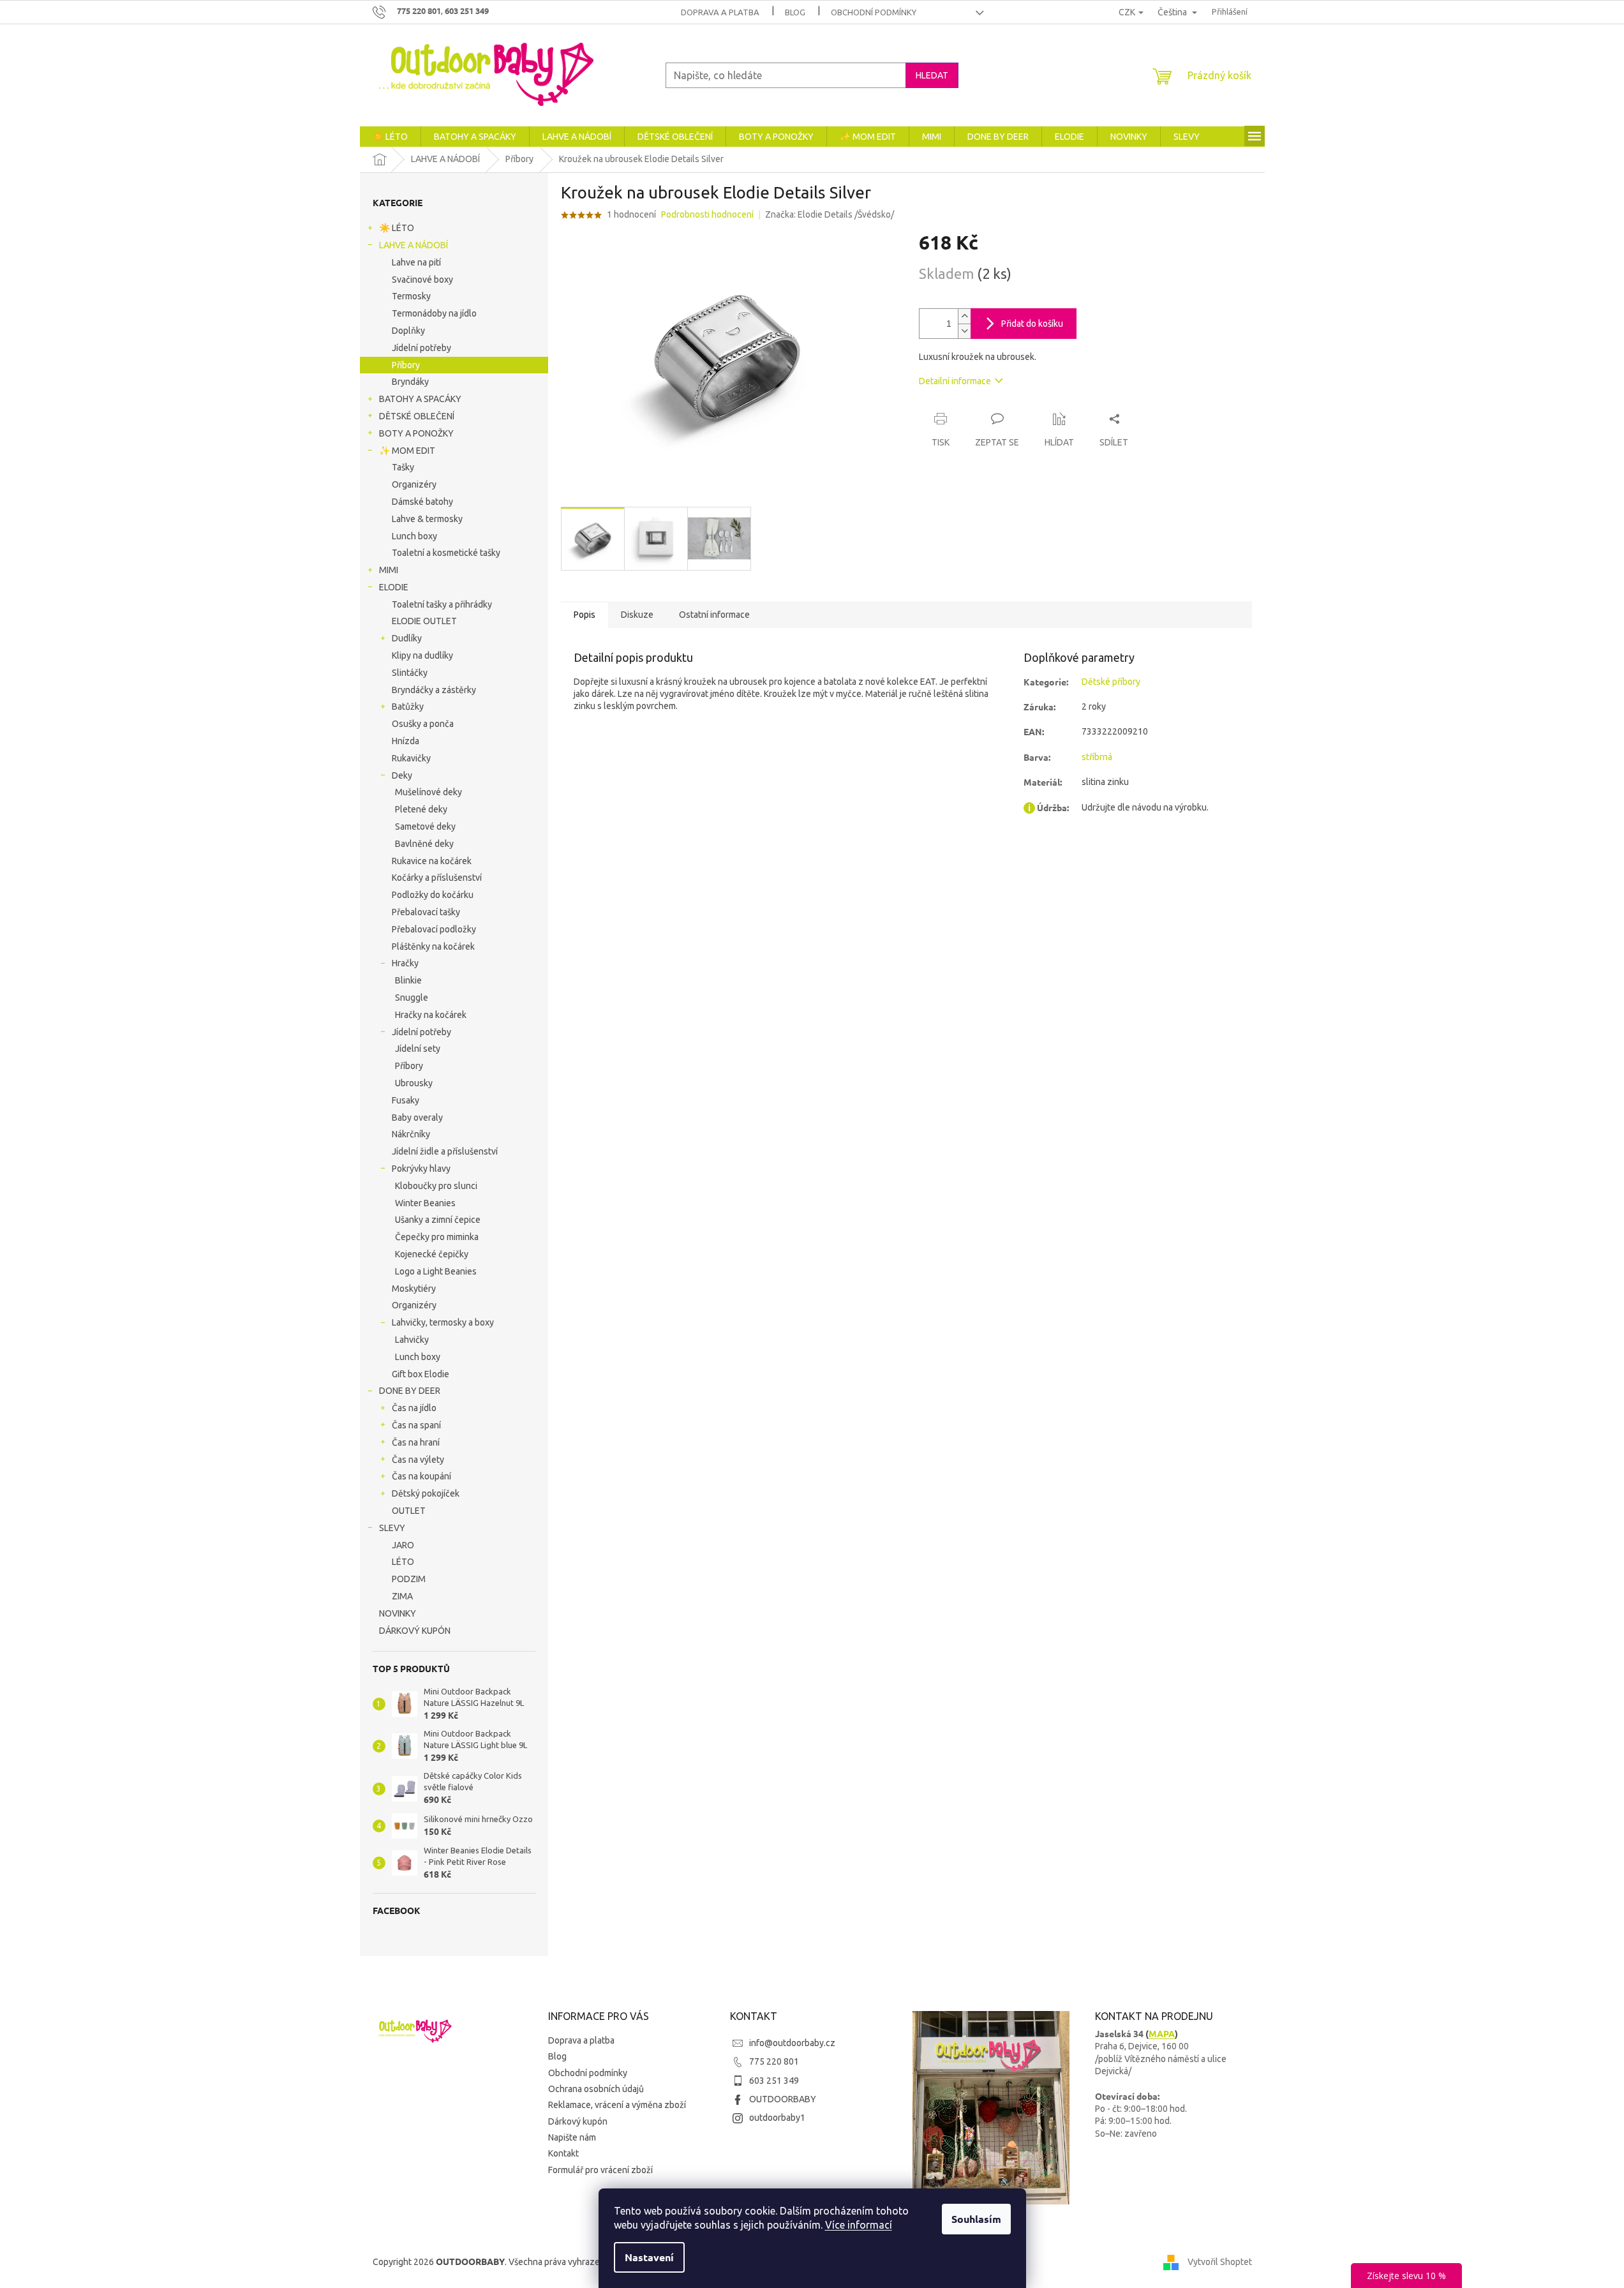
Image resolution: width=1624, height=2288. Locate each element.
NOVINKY (398, 1613)
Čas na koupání (421, 1476)
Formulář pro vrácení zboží (600, 2170)
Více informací (859, 2225)
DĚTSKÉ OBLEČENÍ (417, 416)
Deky (402, 775)
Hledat (932, 75)
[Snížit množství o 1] (964, 331)
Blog (795, 12)
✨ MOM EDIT (407, 451)
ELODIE (394, 587)
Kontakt (563, 2153)
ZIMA (402, 1596)
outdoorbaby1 (777, 2118)
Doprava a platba (720, 12)
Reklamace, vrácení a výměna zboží (617, 2105)
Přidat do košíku (1032, 324)
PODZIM (409, 1579)
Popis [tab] (585, 615)
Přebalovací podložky (434, 929)
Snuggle (412, 998)
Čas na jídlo (414, 1408)
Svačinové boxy (422, 280)
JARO (403, 1545)
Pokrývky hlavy (421, 1169)
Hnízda (406, 741)
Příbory (406, 365)
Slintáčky (410, 673)
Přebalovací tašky (426, 912)
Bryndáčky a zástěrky (434, 690)
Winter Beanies (425, 1203)
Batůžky (408, 707)
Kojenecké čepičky (432, 1254)
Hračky (405, 963)
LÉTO (403, 1562)
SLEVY (392, 1528)
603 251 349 (774, 2081)
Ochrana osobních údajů (596, 2089)
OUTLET (409, 1511)
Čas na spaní (416, 1425)
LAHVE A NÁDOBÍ (413, 245)
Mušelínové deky (428, 792)
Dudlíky (407, 638)
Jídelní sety (418, 1049)
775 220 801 (774, 2061)
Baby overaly (417, 1118)
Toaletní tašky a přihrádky (442, 604)
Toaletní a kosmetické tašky (446, 553)
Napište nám (572, 2137)
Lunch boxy (414, 536)
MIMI (389, 570)
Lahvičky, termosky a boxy (443, 1322)
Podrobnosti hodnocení (707, 214)
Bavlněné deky (424, 844)
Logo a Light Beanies (436, 1271)
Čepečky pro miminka (437, 1237)
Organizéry (414, 484)
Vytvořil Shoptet (1220, 2261)
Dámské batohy (422, 502)
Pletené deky (421, 809)
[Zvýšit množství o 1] (964, 316)
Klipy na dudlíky (422, 655)
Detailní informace (955, 381)
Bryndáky (410, 382)
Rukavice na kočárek (432, 861)
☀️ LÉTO (397, 228)
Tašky (403, 467)
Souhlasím (976, 2219)
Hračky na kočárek (431, 1015)
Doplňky (408, 331)
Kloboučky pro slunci (436, 1186)
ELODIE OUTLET (424, 621)
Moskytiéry (414, 1289)
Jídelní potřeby (421, 348)
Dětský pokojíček (426, 1493)
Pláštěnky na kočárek (433, 946)
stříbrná (1097, 757)
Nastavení (649, 2257)
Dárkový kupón (578, 2121)
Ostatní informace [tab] (714, 615)
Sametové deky (425, 826)
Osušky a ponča (423, 724)
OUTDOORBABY (783, 2099)
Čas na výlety (418, 1460)
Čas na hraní (416, 1442)
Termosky (411, 296)
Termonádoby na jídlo (434, 313)
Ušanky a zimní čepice (438, 1220)
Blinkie (408, 980)
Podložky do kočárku (433, 895)
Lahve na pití (416, 262)
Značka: (830, 214)
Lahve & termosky (427, 519)
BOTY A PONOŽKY (416, 433)
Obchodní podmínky (874, 12)
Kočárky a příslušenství (437, 878)
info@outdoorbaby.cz (792, 2043)
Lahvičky (412, 1340)
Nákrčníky (411, 1134)
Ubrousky (414, 1083)
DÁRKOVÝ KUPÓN (415, 1631)
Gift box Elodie (421, 1374)
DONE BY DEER (410, 1391)
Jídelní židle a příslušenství (445, 1151)
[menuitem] (390, 137)
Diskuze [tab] (637, 615)
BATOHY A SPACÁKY (420, 399)
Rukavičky (411, 758)
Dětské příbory (1111, 682)
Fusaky (406, 1100)
